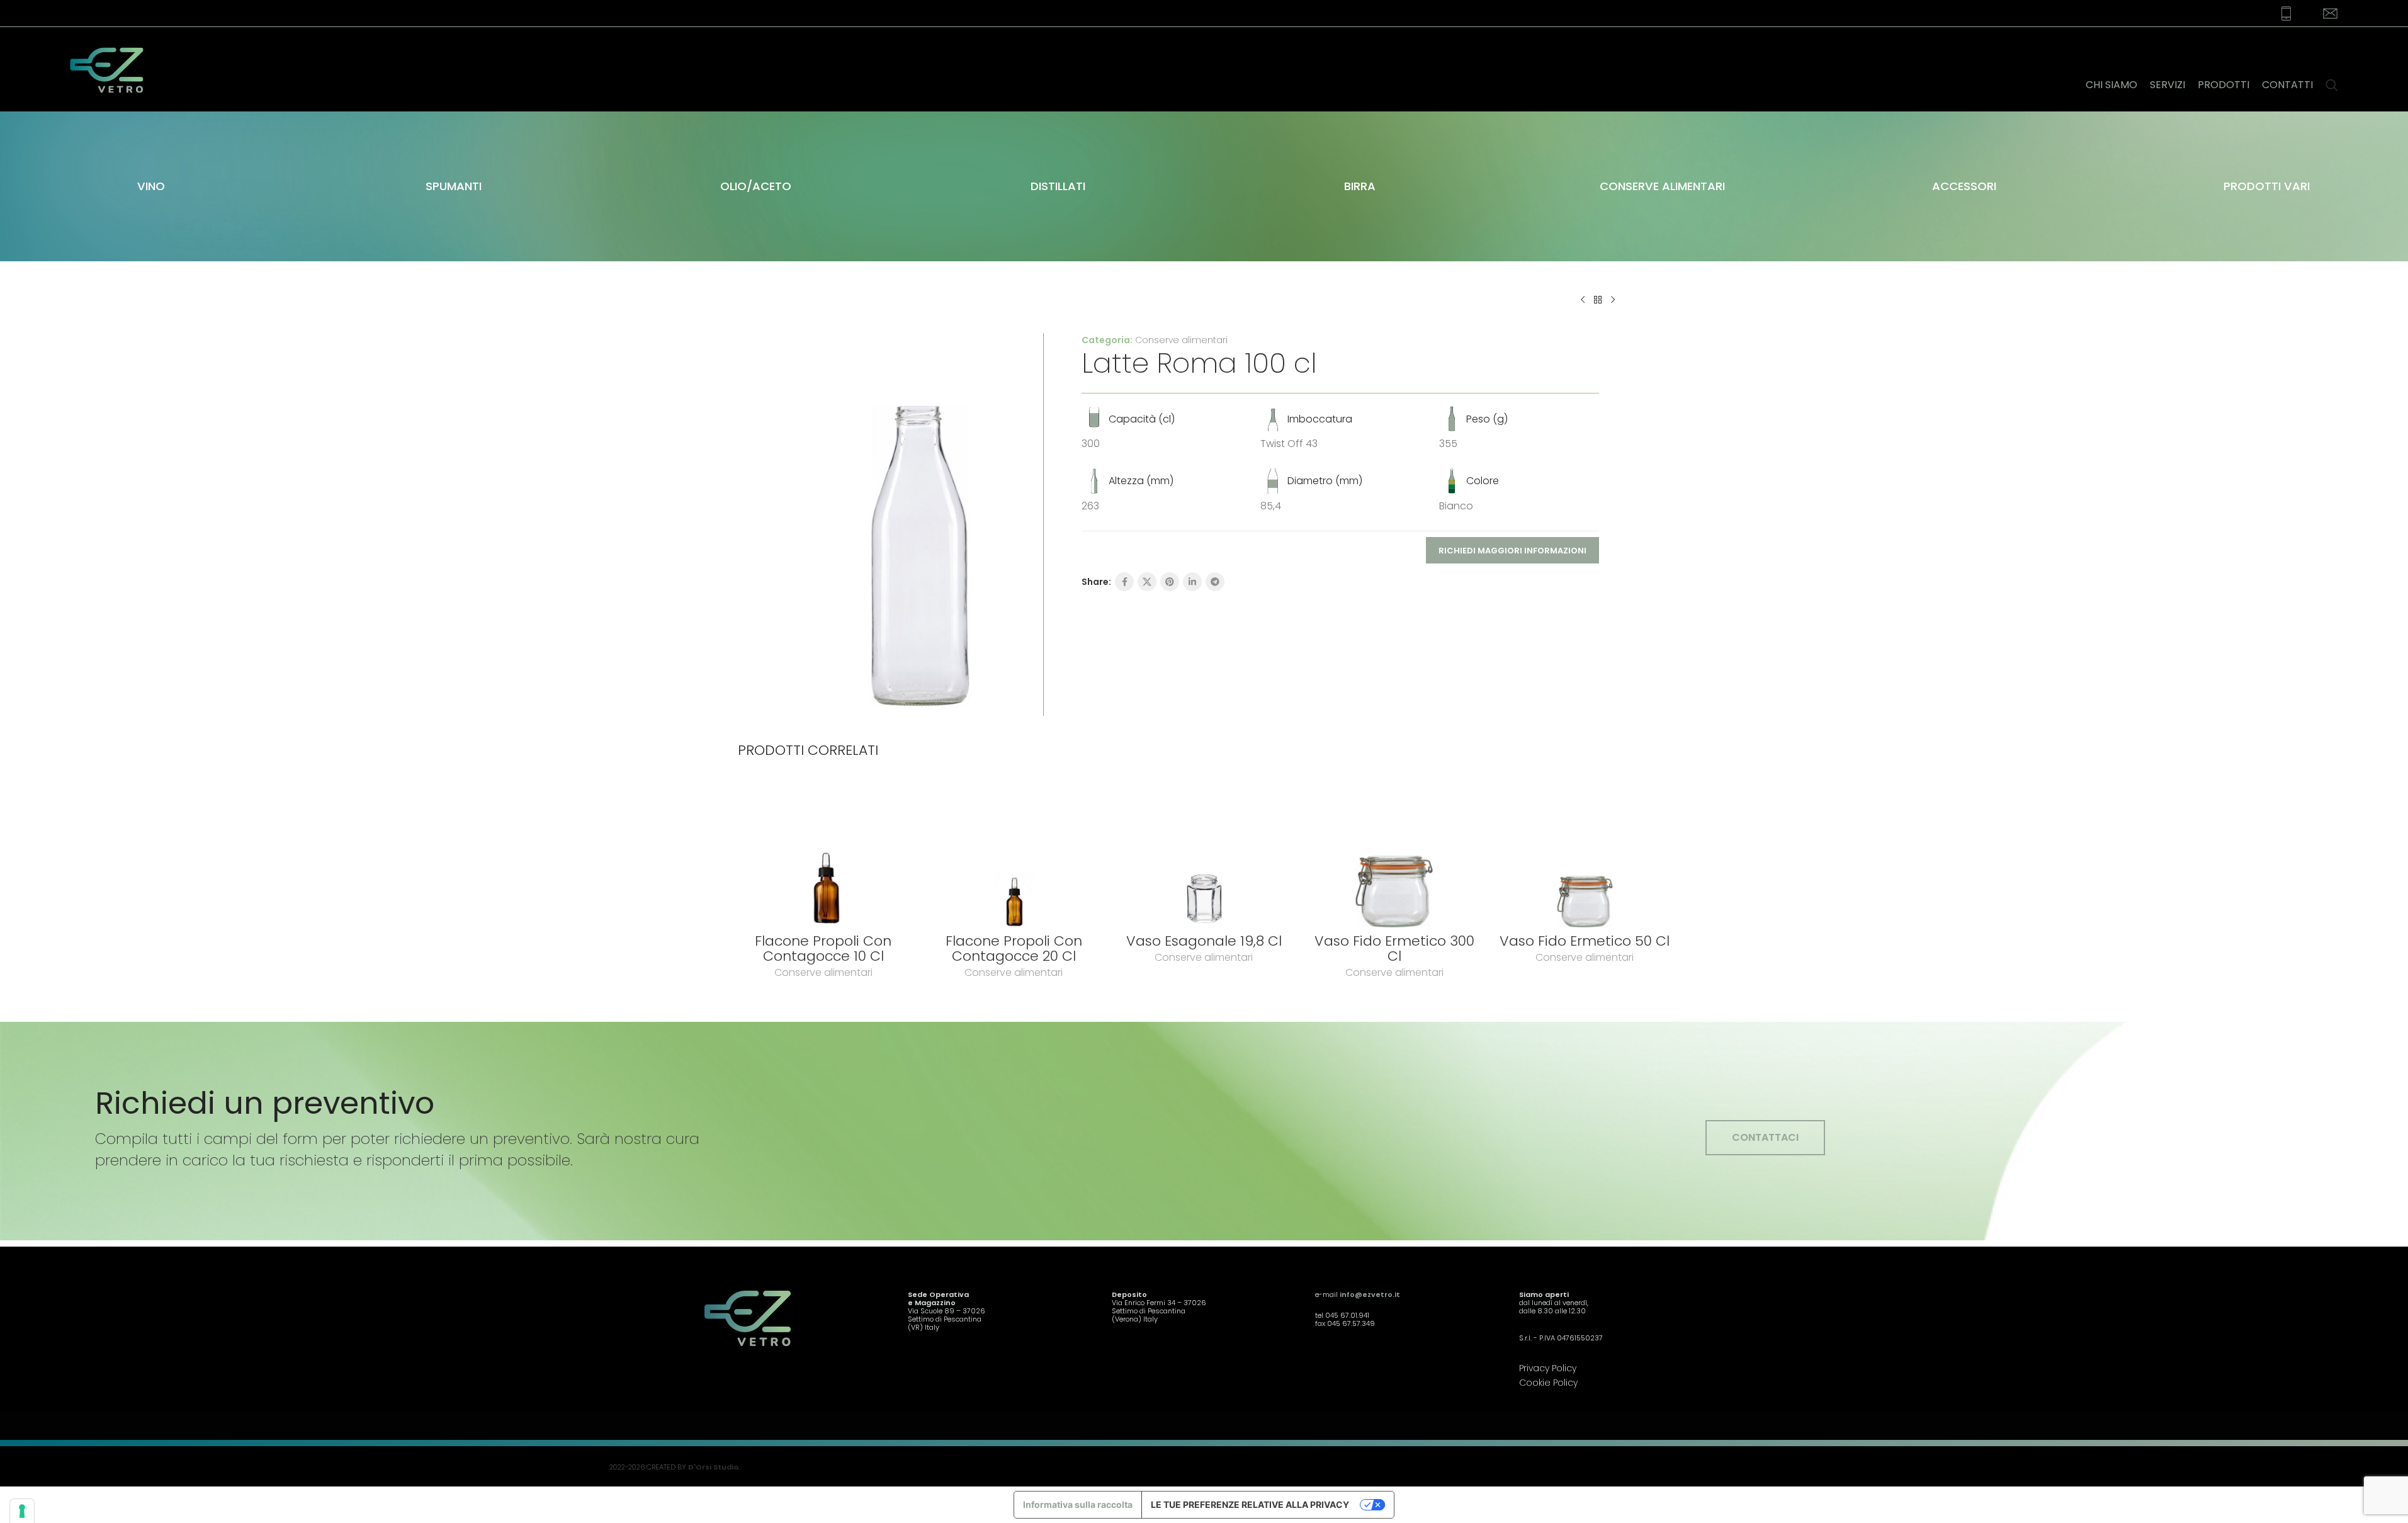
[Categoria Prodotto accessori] (1964, 186)
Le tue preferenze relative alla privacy (1250, 1504)
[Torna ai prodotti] (1598, 300)
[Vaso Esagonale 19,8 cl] (1204, 854)
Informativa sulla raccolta (1078, 1504)
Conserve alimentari (1181, 340)
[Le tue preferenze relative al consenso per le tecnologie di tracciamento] (22, 1511)
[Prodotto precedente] (1583, 300)
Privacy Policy (1548, 1368)
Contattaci (1765, 1137)
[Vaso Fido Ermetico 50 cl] (1585, 854)
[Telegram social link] (1215, 582)
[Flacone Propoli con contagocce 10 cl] (823, 854)
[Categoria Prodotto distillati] (1058, 186)
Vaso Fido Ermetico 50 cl (1585, 941)
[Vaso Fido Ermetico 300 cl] (1394, 854)
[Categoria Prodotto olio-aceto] (755, 186)
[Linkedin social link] (1192, 582)
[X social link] (1147, 582)
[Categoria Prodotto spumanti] (453, 186)
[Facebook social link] (1124, 582)
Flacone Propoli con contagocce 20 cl (1014, 948)
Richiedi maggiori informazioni (1512, 551)
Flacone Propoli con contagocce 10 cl (823, 948)
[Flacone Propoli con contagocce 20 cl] (1014, 854)
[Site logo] (115, 69)
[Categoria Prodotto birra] (1360, 186)
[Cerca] (2332, 69)
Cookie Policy (1548, 1383)
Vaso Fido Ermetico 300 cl (1394, 948)
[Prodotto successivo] (1613, 300)
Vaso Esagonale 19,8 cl (1204, 941)
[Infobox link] (2278, 14)
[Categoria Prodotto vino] (151, 186)
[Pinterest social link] (1170, 582)
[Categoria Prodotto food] (1662, 186)
